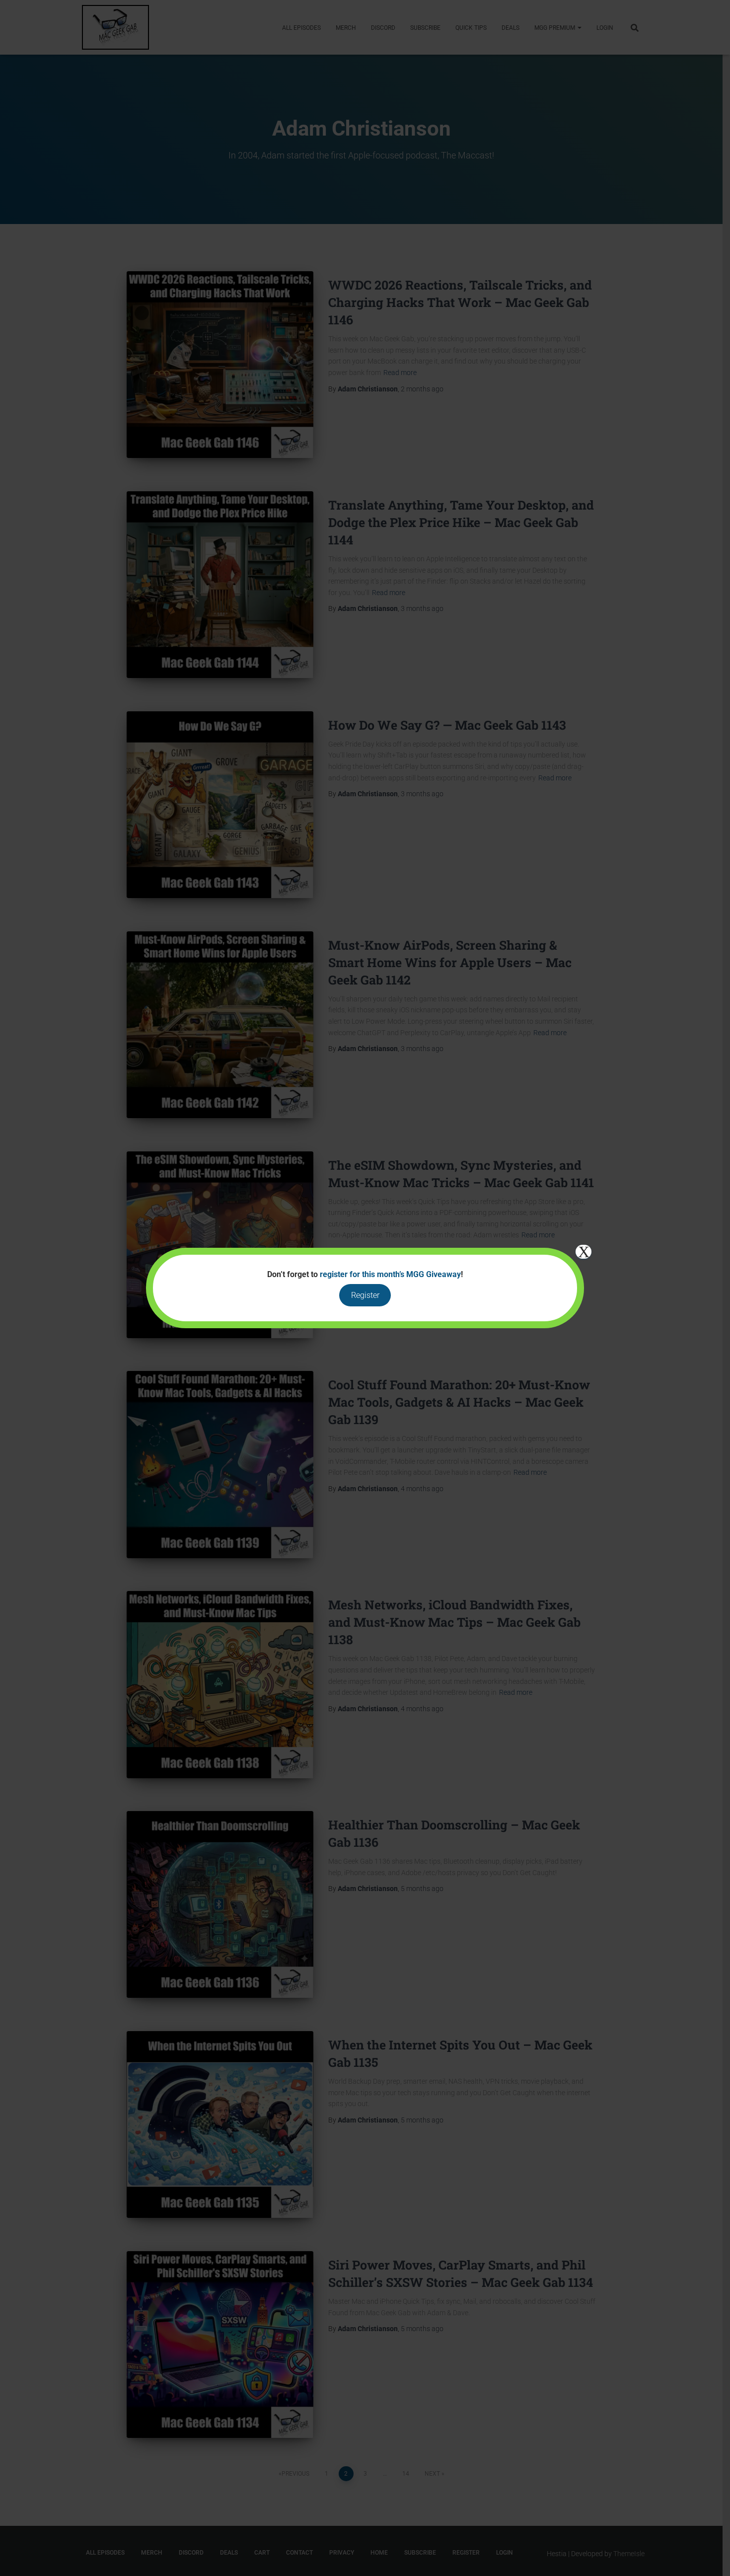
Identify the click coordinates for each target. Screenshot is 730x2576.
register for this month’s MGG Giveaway (390, 1274)
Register (365, 1295)
